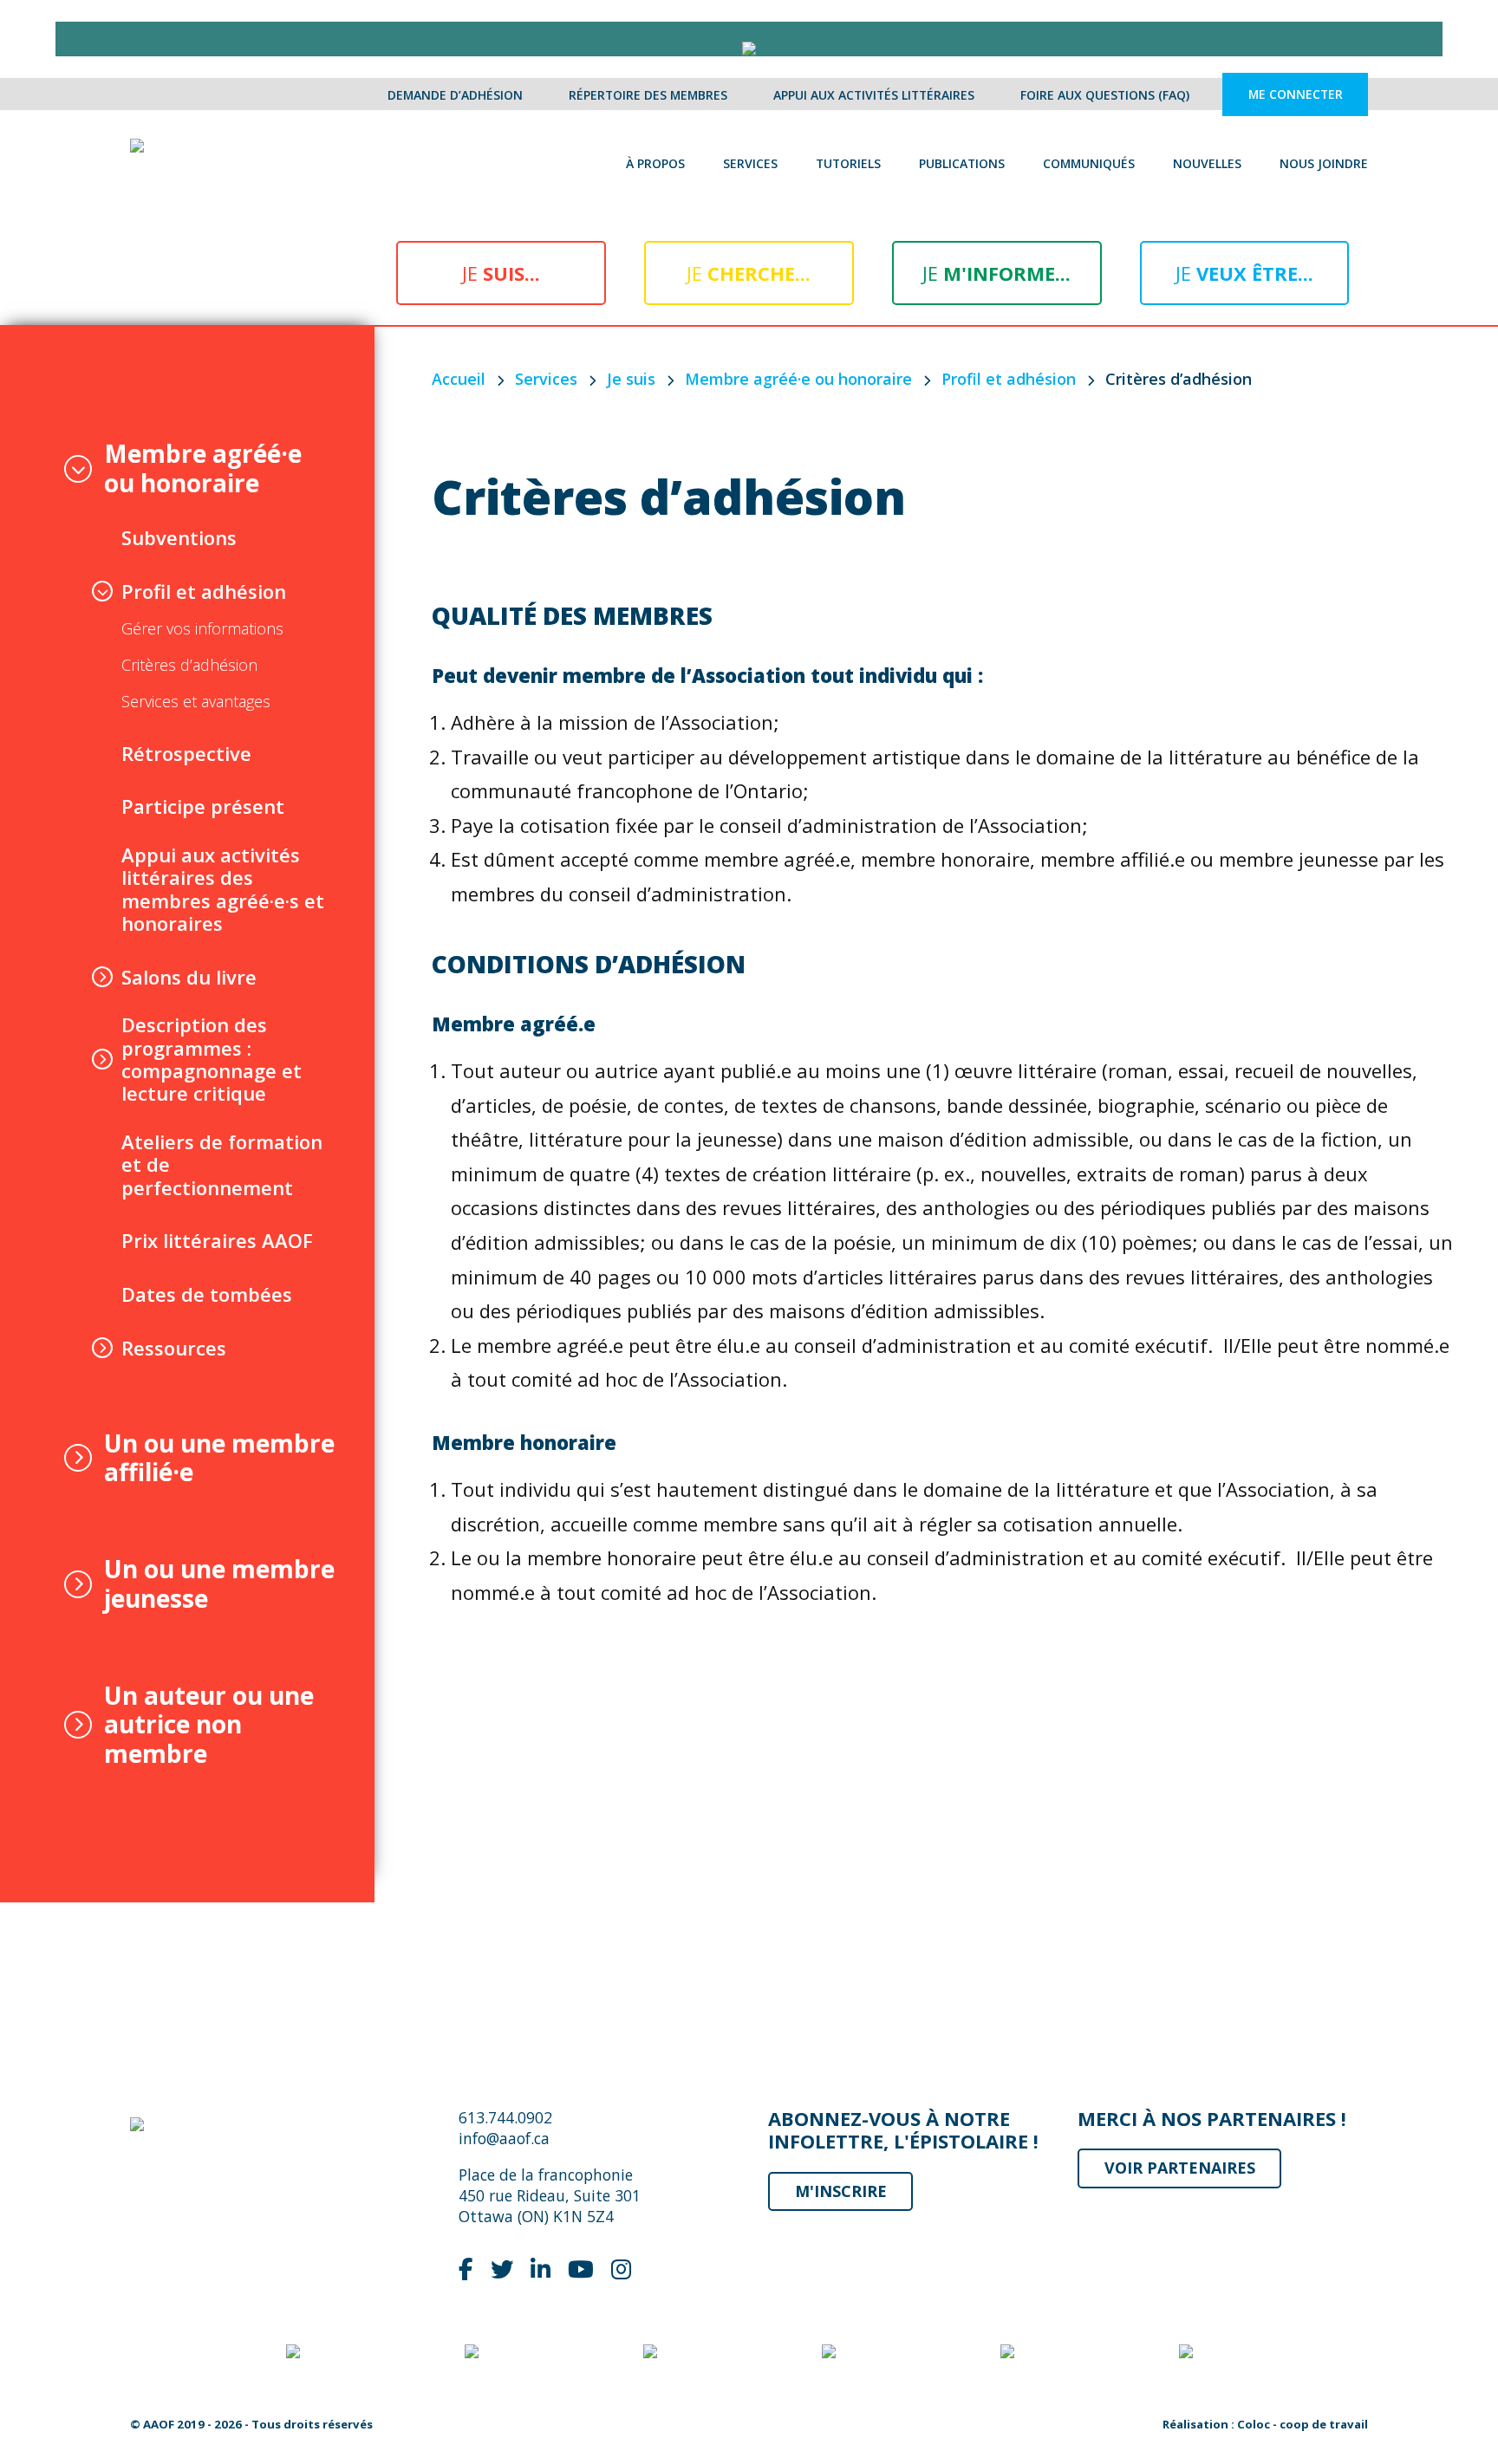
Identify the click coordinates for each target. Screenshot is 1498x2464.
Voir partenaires (1180, 2168)
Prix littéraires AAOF (217, 1240)
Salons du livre (189, 977)
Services (750, 163)
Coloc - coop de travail (1303, 2424)
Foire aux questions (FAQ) (1105, 95)
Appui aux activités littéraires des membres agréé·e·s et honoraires (223, 889)
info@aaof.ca (504, 2138)
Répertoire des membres (648, 95)
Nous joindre (1324, 163)
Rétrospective (186, 753)
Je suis (631, 379)
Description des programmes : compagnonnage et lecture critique (212, 1059)
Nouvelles (1207, 163)
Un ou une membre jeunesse (219, 1584)
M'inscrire (841, 2191)
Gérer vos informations (202, 629)
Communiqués (1089, 163)
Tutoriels (848, 163)
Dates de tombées (207, 1294)
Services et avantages (196, 702)
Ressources (174, 1348)
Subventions (179, 537)
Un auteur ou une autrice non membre (209, 1725)
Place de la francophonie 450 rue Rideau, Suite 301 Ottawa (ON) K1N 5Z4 (550, 2195)
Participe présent (203, 806)
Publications (962, 163)
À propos (655, 163)
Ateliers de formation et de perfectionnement (222, 1164)
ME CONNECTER (1296, 95)
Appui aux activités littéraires (874, 95)
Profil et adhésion (204, 591)
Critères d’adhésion (189, 666)
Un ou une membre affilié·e (219, 1458)
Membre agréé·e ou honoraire (203, 468)
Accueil (459, 379)
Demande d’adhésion (455, 95)
